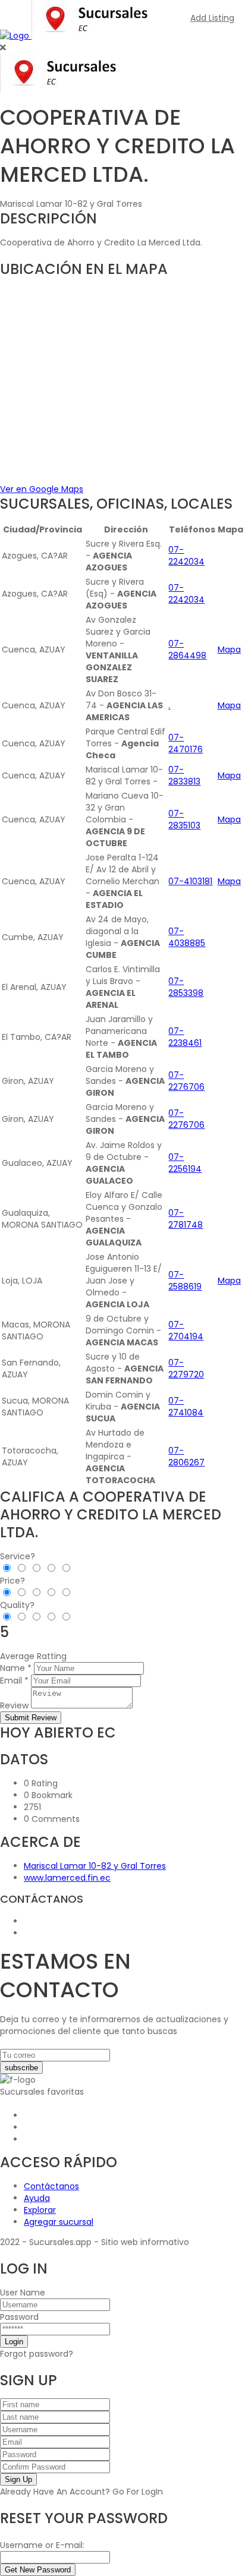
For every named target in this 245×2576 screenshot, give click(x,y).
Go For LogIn (138, 2492)
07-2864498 (187, 649)
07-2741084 (186, 1407)
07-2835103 (184, 819)
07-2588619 (185, 1281)
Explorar (40, 2210)
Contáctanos (51, 2186)
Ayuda (37, 2198)
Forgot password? (37, 2354)
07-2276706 (186, 1081)
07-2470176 (186, 743)
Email (11, 1680)
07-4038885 (187, 937)
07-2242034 (186, 556)
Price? (12, 1581)
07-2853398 (186, 987)
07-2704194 (186, 1330)
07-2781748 (186, 1219)
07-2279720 (186, 1369)
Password (19, 2317)
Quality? (17, 1605)
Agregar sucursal (59, 2222)
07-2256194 (185, 1163)
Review (14, 1705)
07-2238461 (185, 1037)
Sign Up (18, 2479)
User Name (23, 2293)
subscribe (21, 2068)
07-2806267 (186, 1456)
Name (12, 1668)
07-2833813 (184, 775)
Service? (18, 1556)
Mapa (229, 649)
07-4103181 (190, 881)
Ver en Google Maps (42, 489)
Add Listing (212, 18)
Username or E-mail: (42, 2545)
